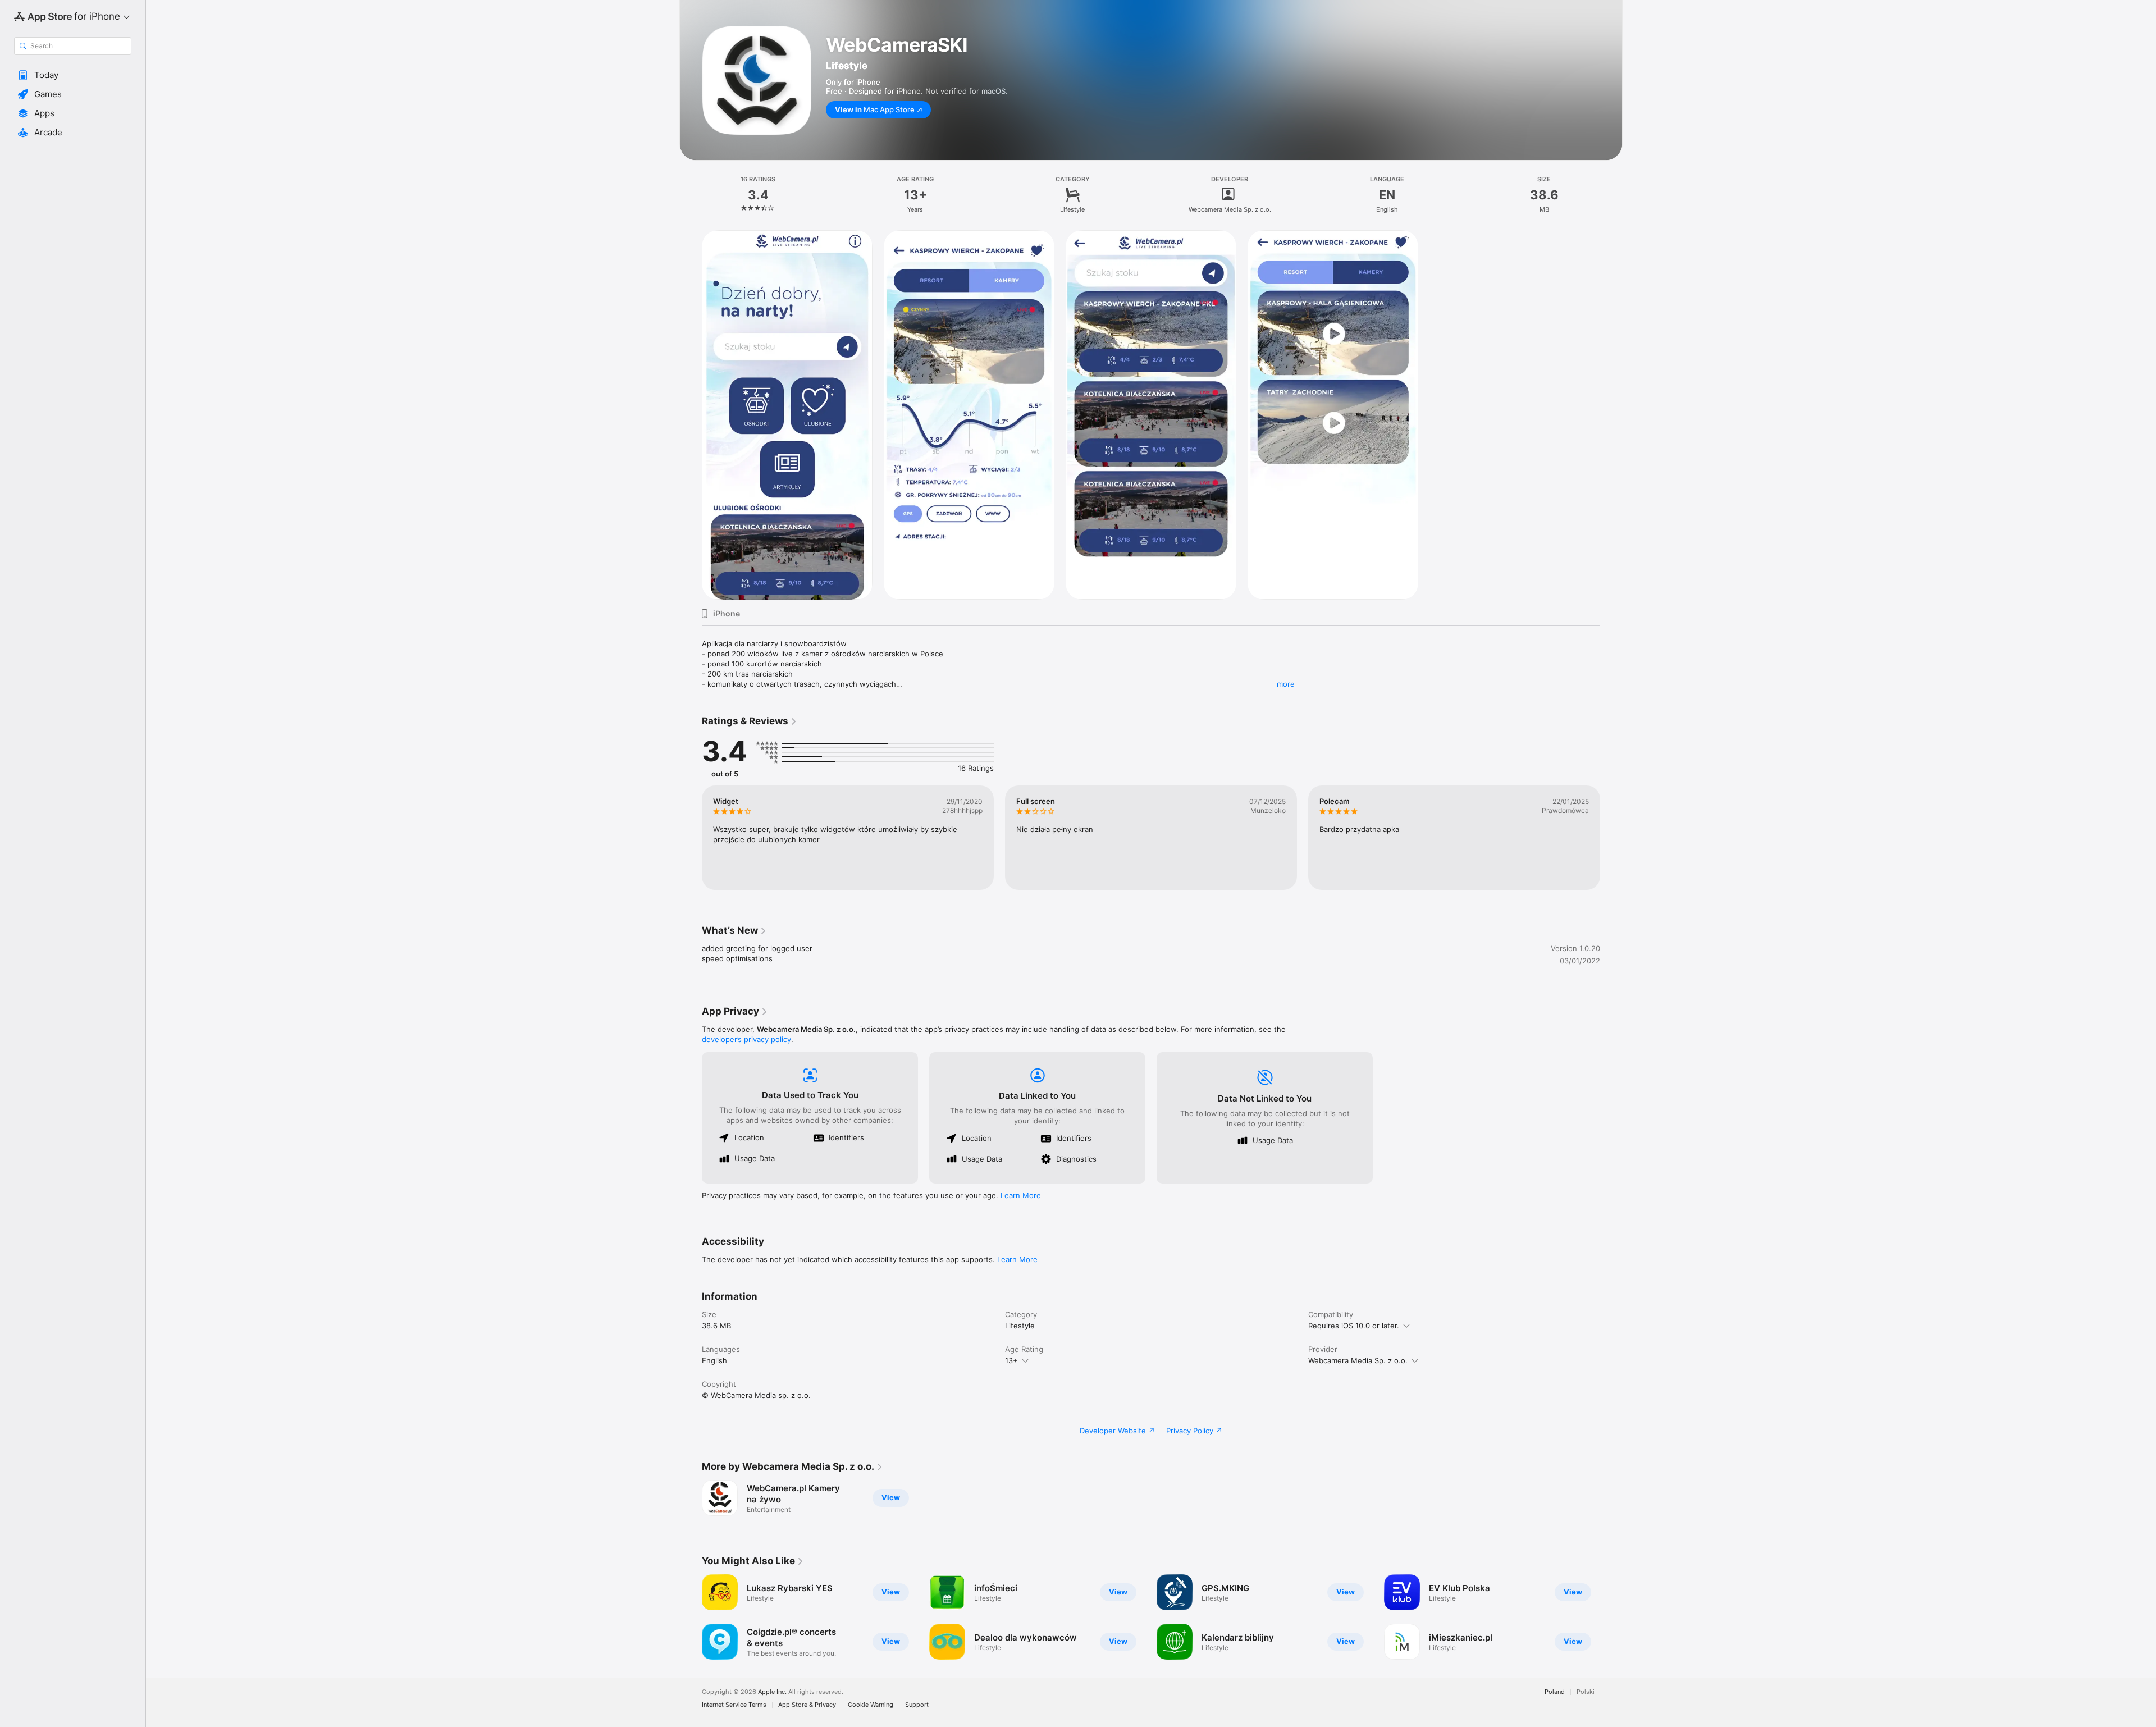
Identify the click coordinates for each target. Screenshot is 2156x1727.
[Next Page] (1611, 838)
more (1286, 684)
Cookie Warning (871, 1705)
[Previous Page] (691, 838)
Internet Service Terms (734, 1705)
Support (917, 1705)
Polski (1586, 1692)
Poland (1555, 1692)
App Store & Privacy (807, 1705)
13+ (1011, 1360)
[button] (73, 75)
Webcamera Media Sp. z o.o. (1358, 1360)
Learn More (1021, 1195)
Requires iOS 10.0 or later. (1354, 1326)
